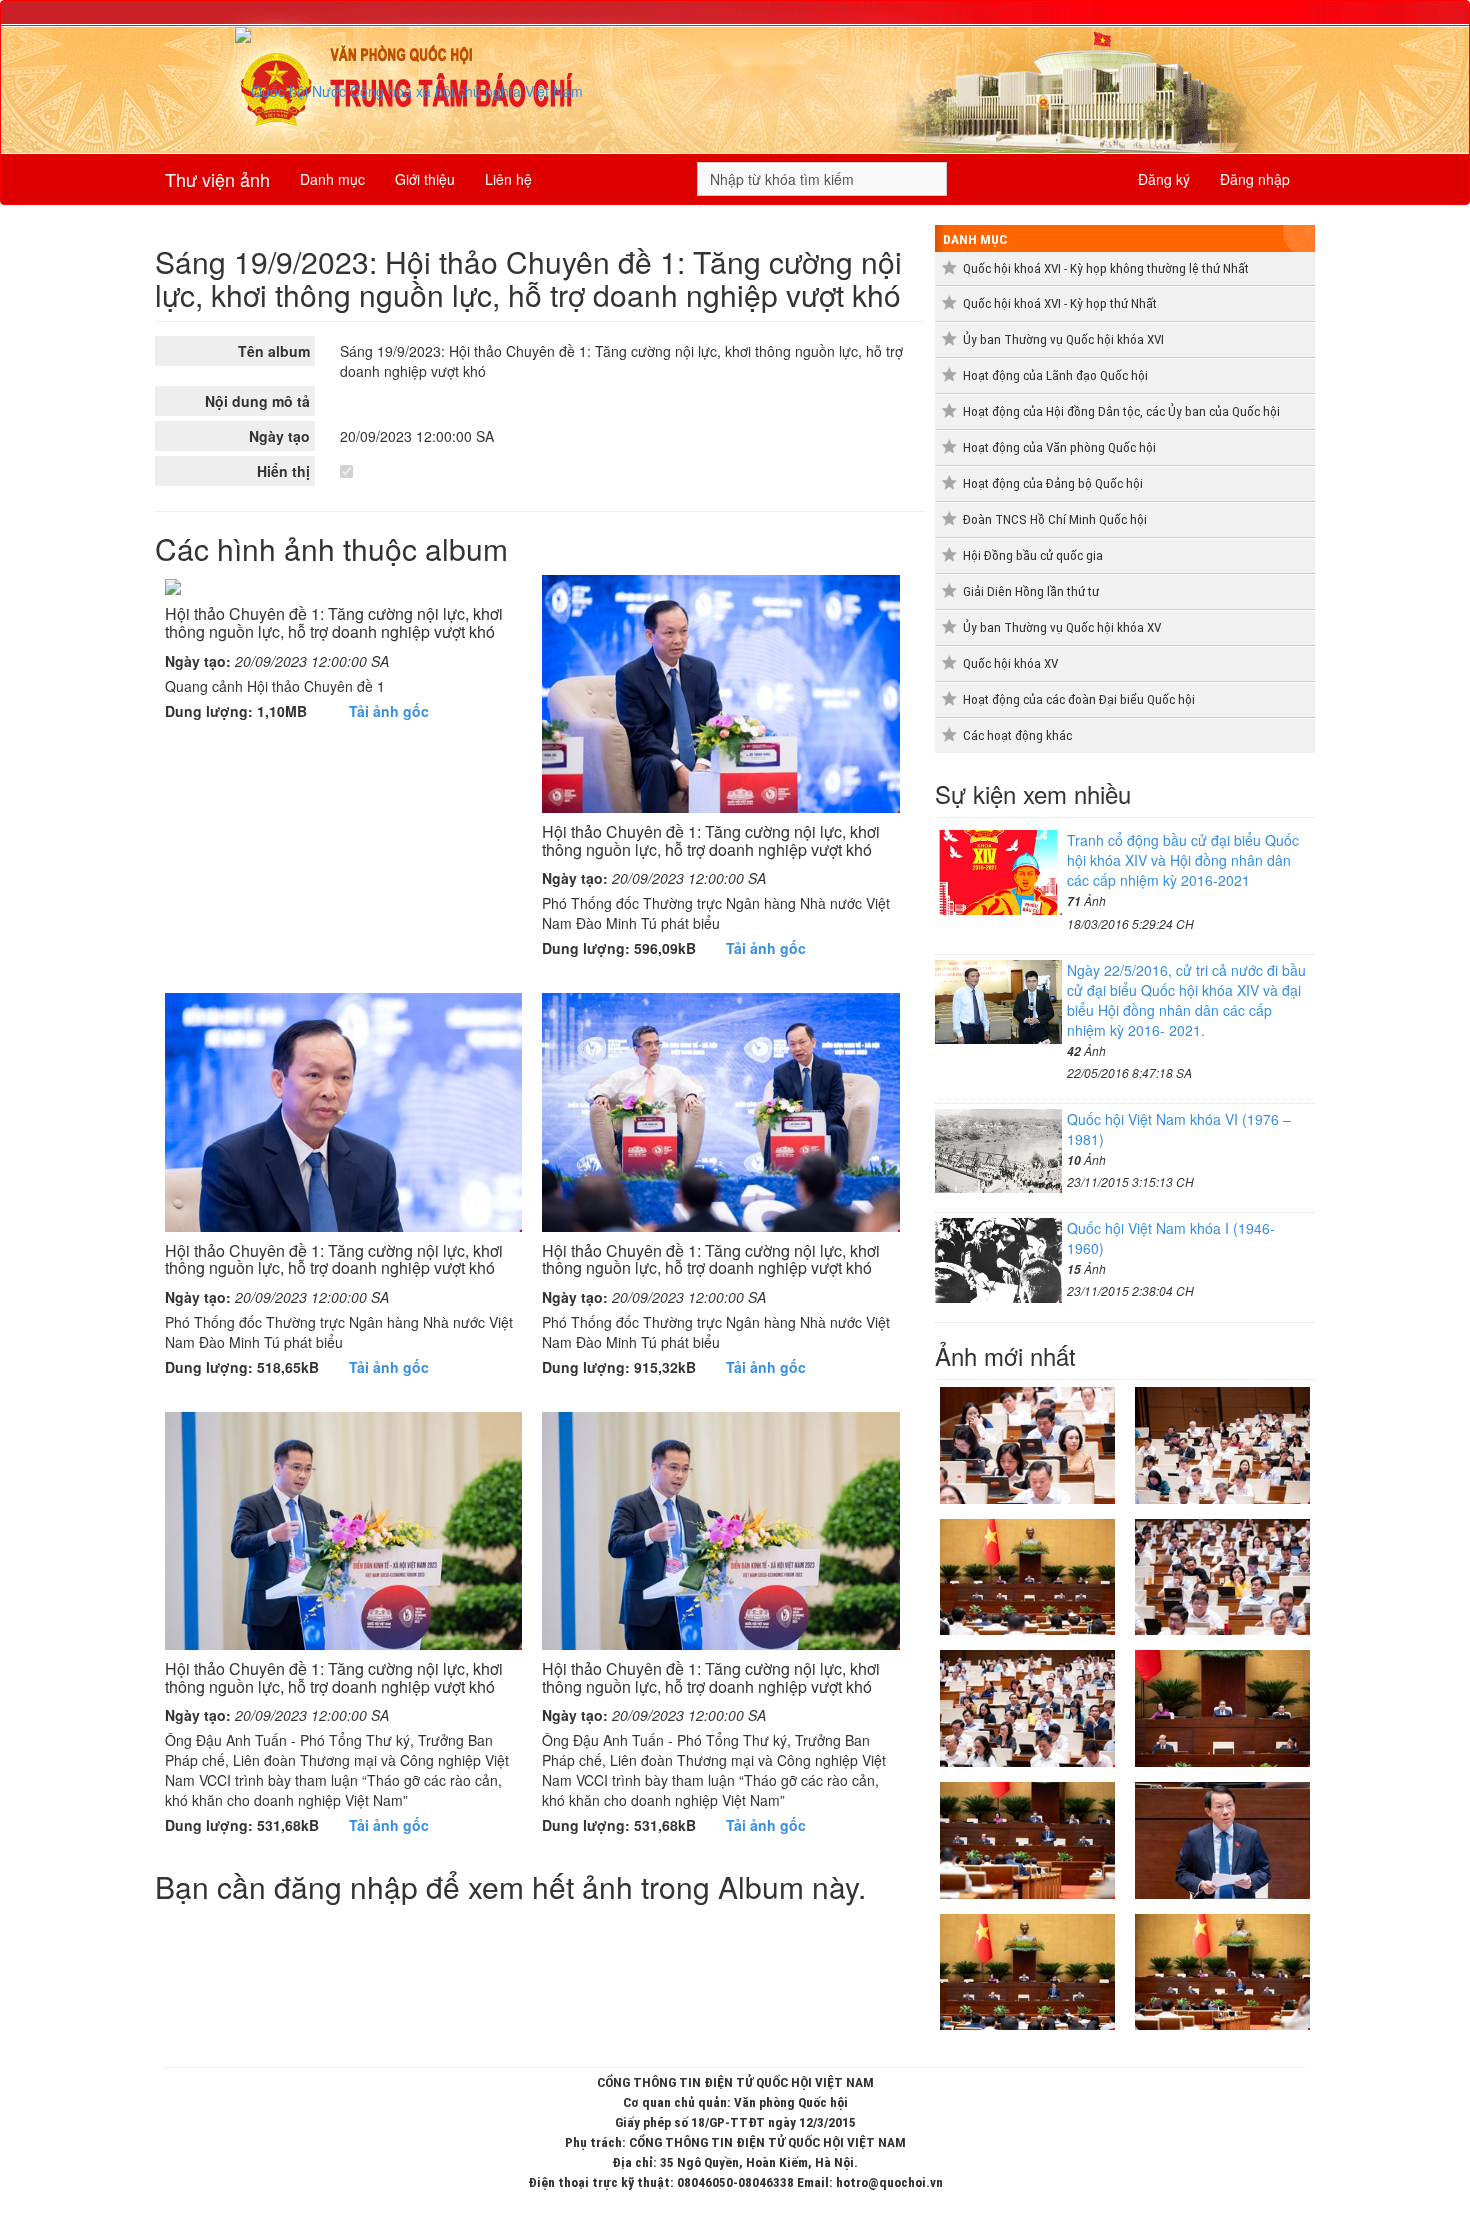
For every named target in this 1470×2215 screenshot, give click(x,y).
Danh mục (332, 179)
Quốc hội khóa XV (1010, 663)
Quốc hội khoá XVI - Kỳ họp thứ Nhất (1060, 303)
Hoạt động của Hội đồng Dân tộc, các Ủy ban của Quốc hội (1121, 411)
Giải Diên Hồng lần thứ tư (1031, 591)
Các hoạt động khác (1017, 735)
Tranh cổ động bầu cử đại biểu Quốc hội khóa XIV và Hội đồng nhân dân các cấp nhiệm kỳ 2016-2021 (1183, 860)
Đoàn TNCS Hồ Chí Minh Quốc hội (1055, 519)
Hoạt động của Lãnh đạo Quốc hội (1055, 375)
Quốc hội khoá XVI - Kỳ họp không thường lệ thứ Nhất (1106, 268)
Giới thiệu (425, 179)
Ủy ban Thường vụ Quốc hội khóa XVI (1063, 339)
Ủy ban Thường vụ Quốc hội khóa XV (1062, 627)
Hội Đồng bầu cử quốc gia (1033, 555)
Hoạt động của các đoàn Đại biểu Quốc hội (1079, 699)
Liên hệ (508, 179)
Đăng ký (1164, 179)
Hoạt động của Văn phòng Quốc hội (1059, 447)
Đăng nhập (1255, 179)
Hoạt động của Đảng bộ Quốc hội (1053, 483)
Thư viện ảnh (217, 179)
